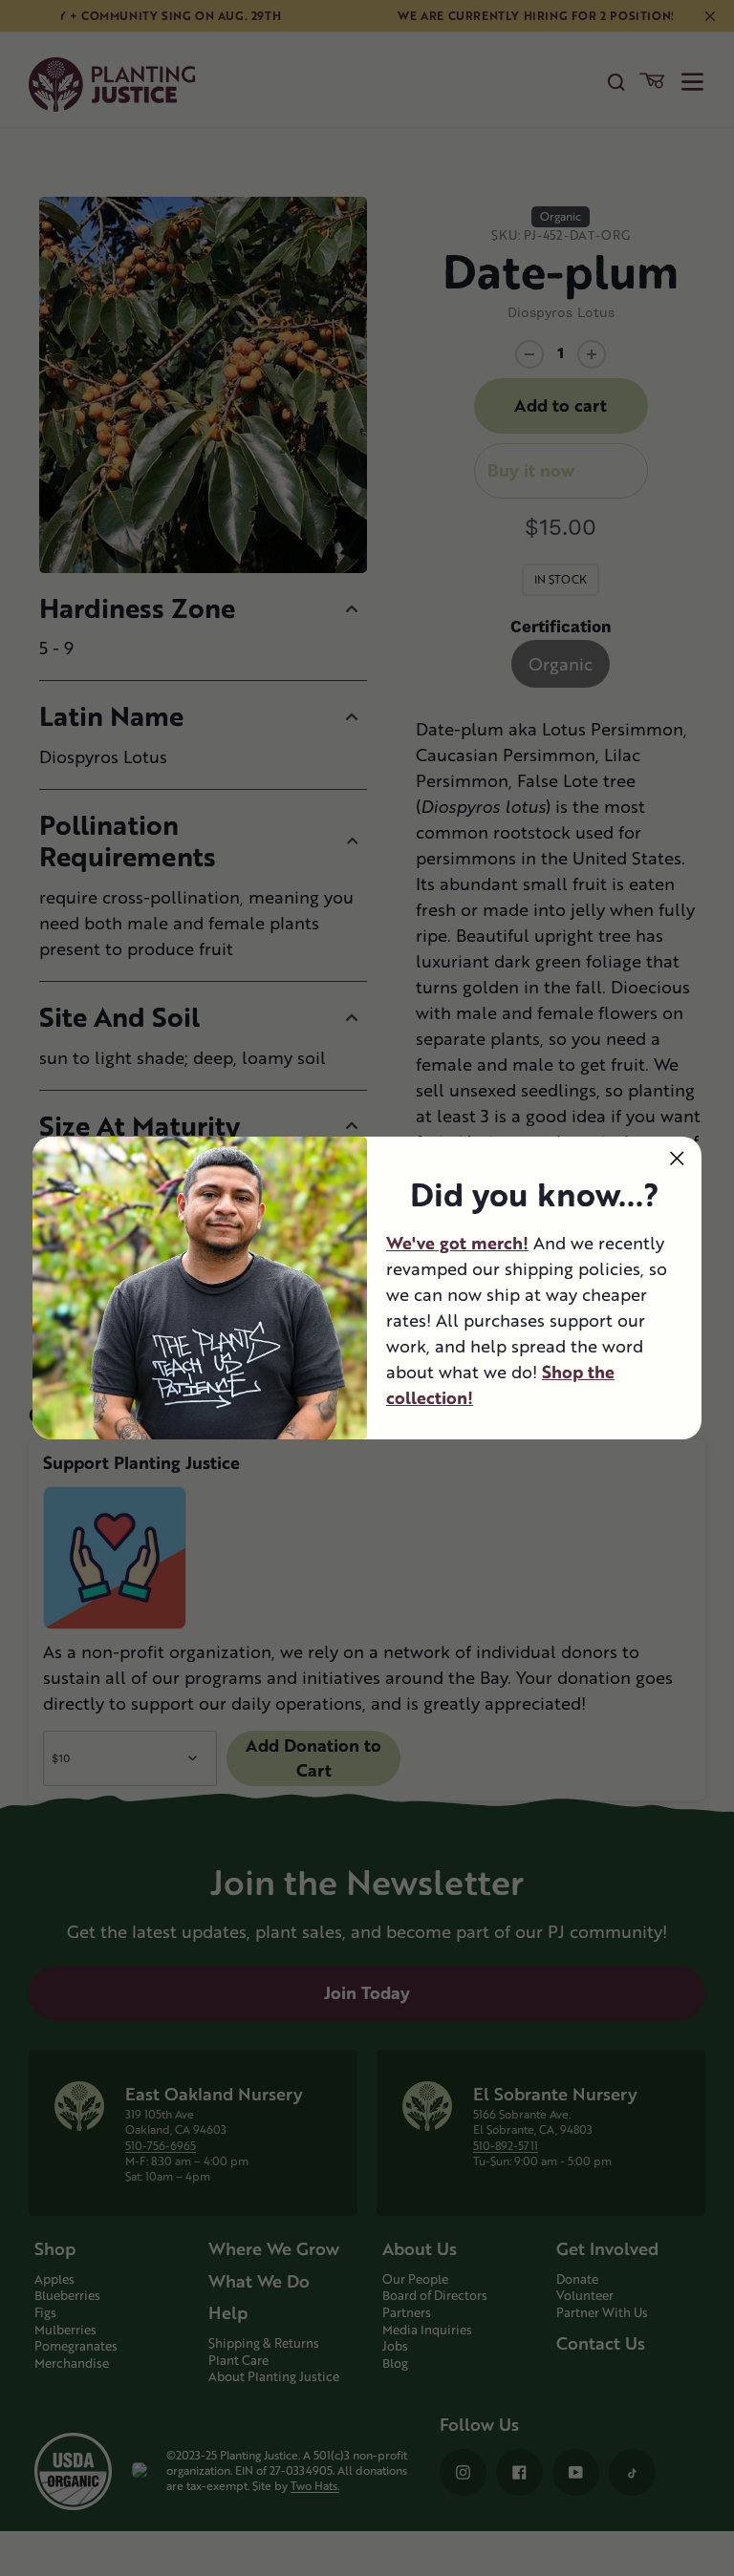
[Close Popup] (677, 1158)
